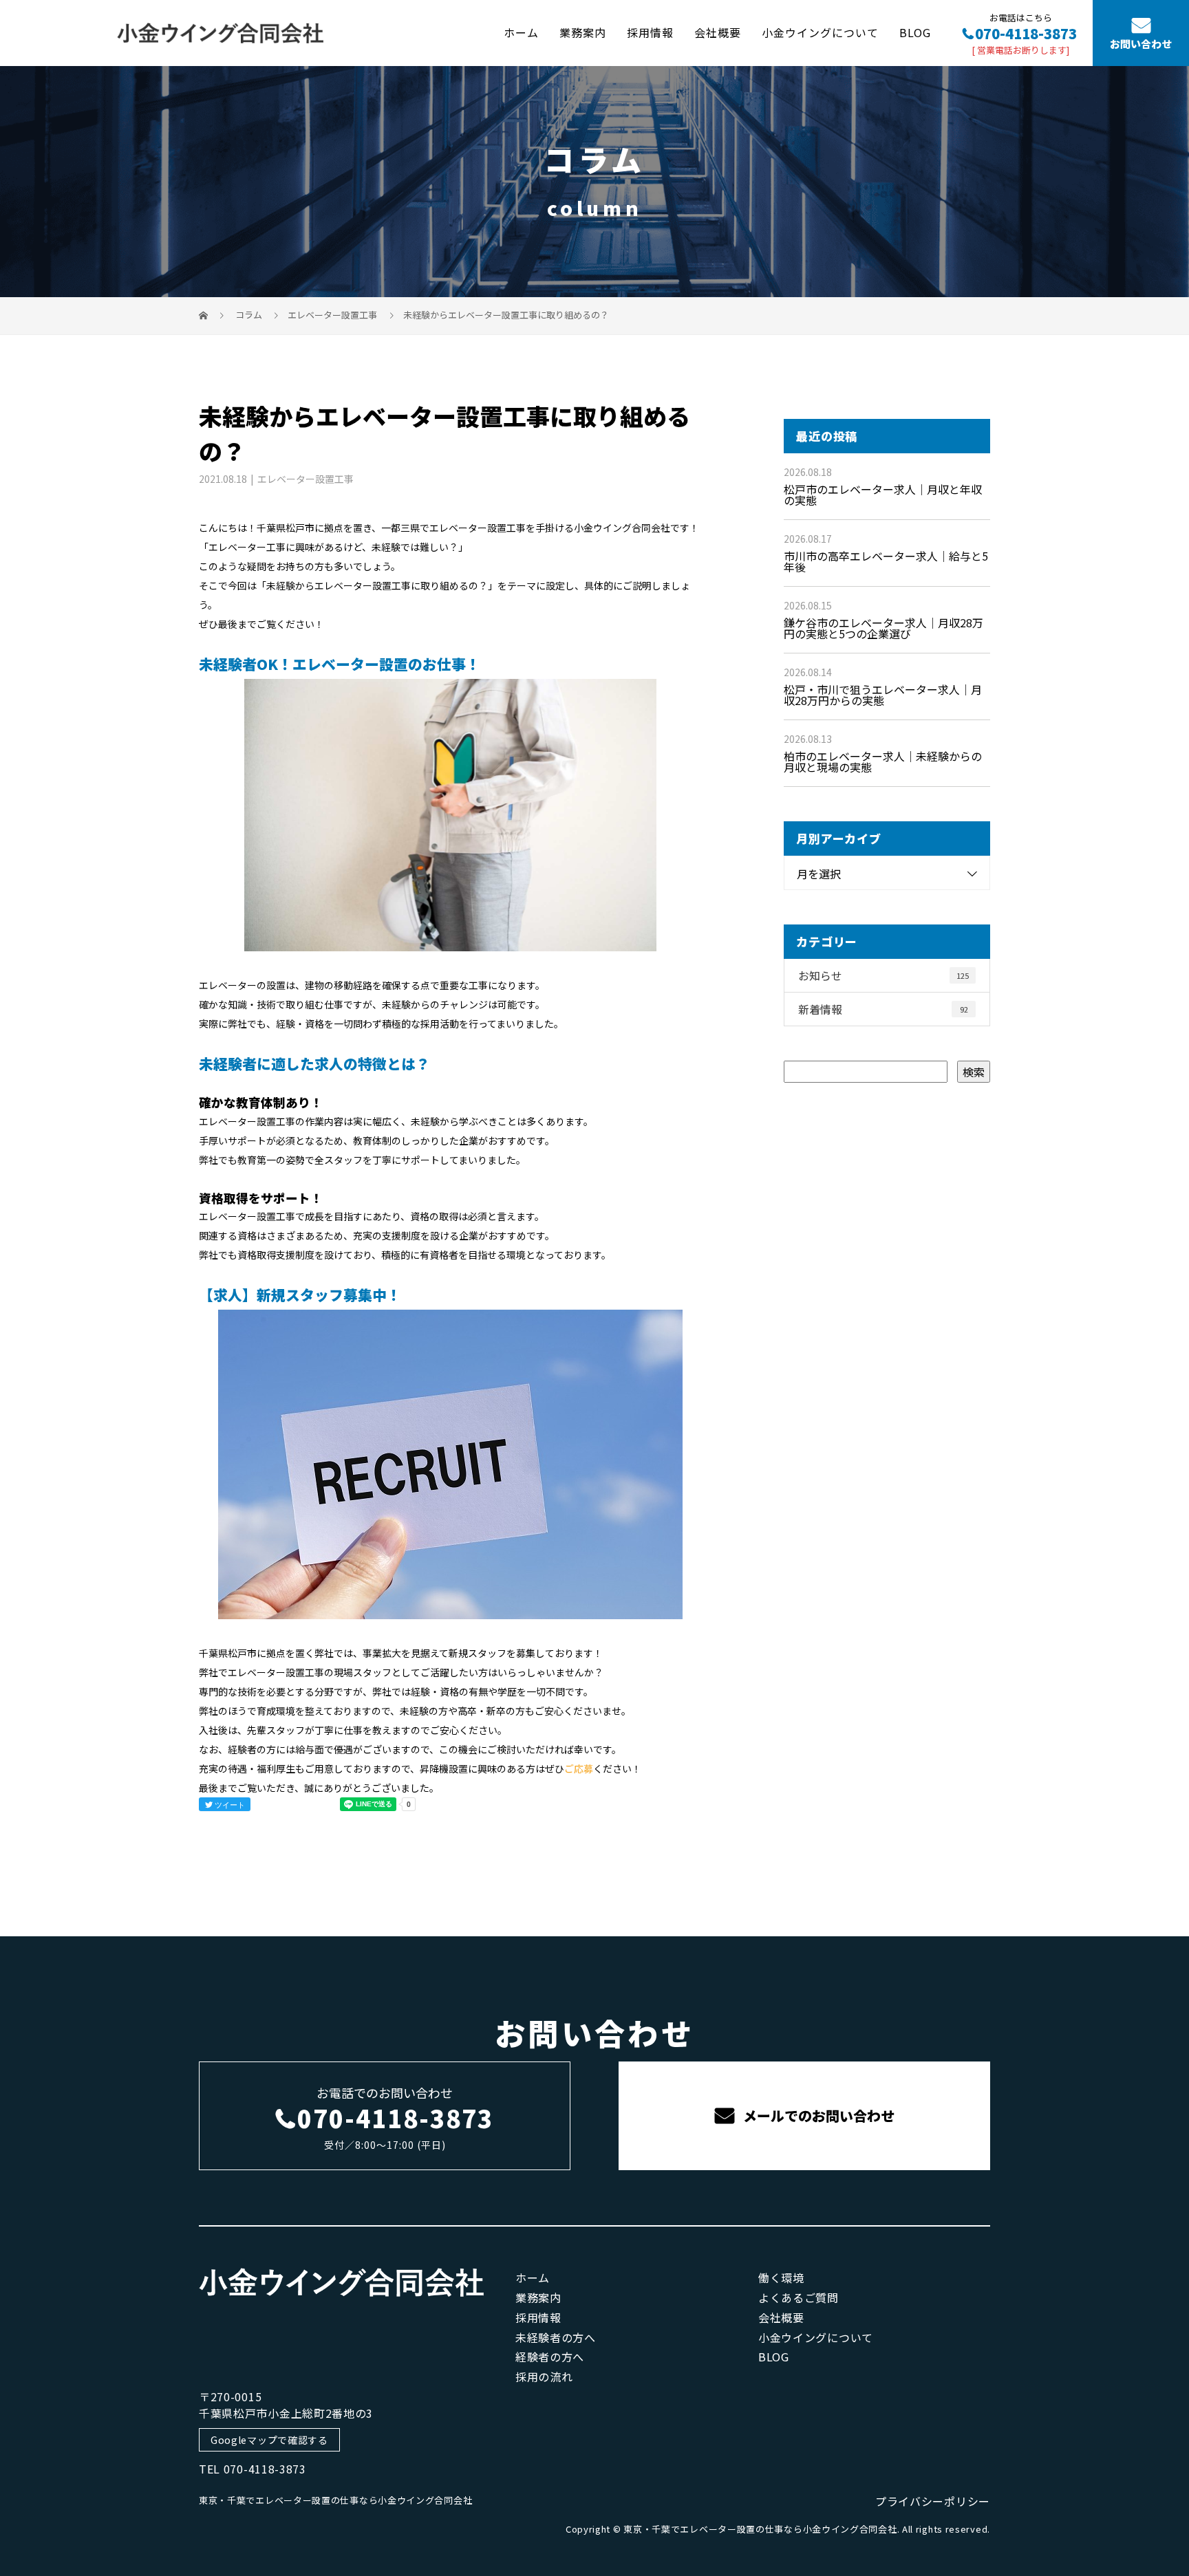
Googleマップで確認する (269, 2440)
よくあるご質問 (799, 2297)
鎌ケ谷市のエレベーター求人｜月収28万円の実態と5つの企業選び (883, 628)
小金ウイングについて (820, 32)
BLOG (915, 32)
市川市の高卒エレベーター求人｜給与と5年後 (886, 561)
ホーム (521, 32)
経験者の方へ (550, 2357)
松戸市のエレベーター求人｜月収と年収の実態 (883, 495)
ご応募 (579, 1768)
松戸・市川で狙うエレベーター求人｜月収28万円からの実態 (883, 695)
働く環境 (781, 2277)
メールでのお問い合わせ (817, 2115)
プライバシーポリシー (933, 2501)
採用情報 (650, 32)
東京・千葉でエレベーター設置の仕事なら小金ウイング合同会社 (335, 2500)
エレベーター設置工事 (332, 315)
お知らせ (883, 975)
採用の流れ (544, 2377)
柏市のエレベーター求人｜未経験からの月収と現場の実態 (883, 761)
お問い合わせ (1141, 44)
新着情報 (883, 1009)
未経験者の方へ (556, 2337)
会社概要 (718, 32)
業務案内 (583, 32)
